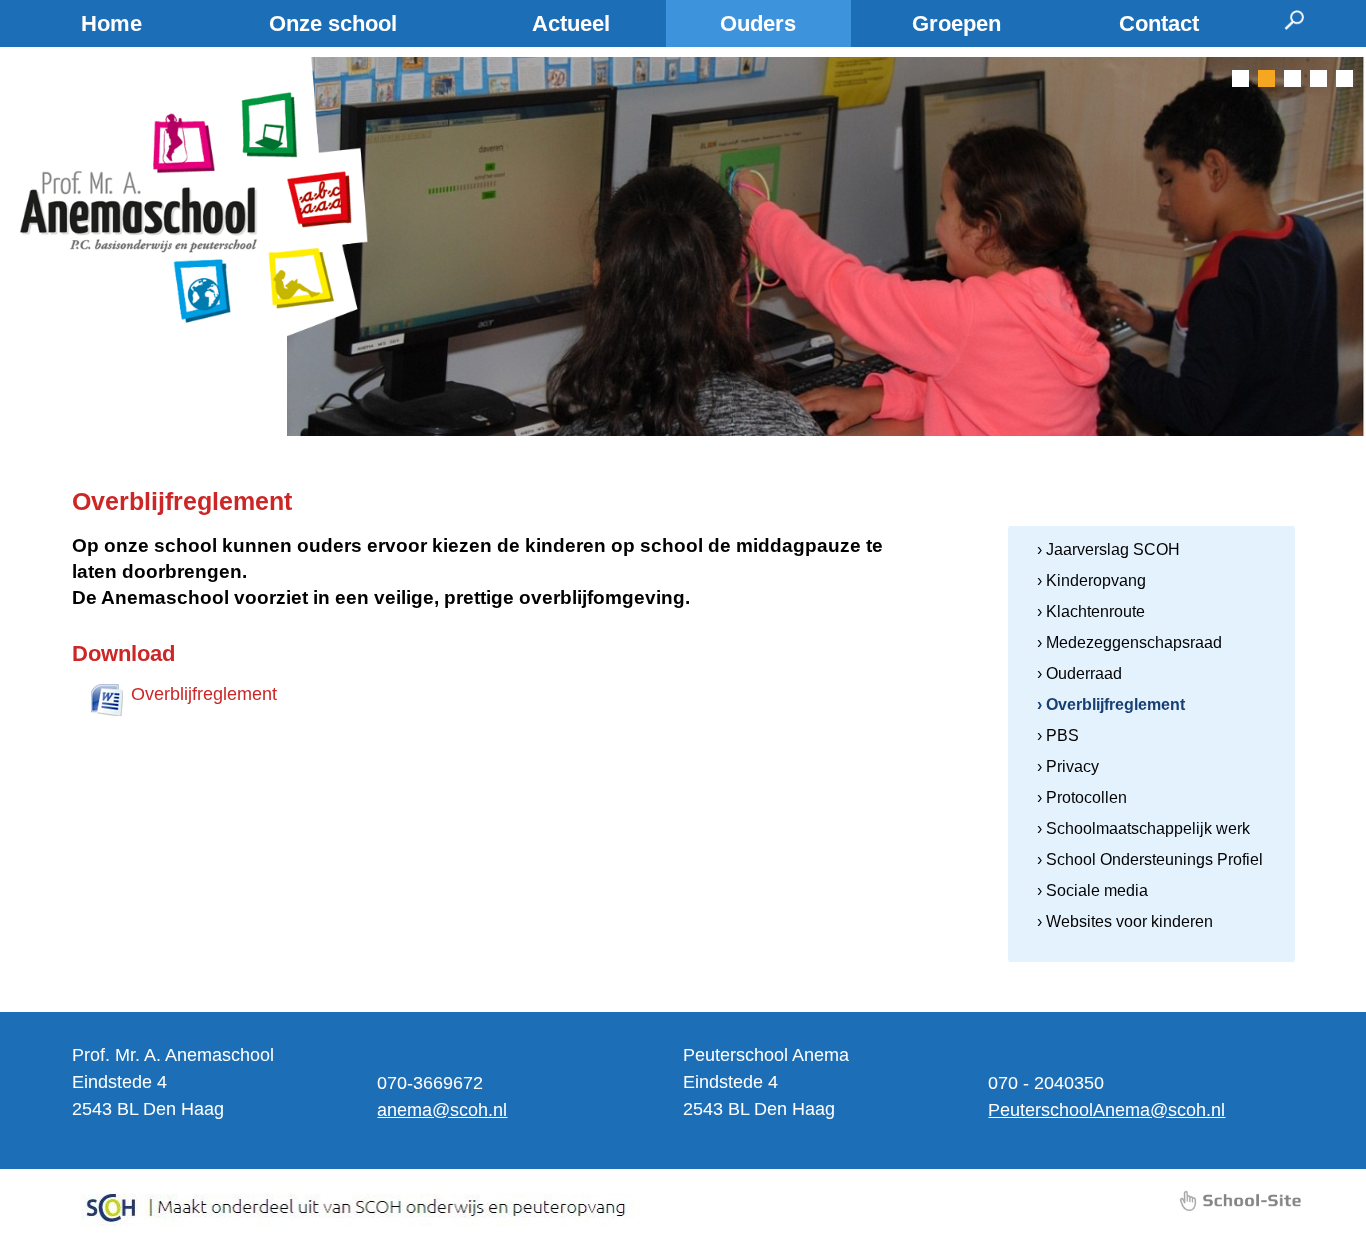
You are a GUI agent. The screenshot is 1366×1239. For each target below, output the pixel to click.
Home (111, 23)
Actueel (571, 23)
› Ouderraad (1079, 673)
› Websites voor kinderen (1125, 921)
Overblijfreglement (204, 694)
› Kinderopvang (1091, 580)
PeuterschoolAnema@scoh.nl (1106, 1110)
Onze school (333, 23)
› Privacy (1068, 766)
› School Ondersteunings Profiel (1150, 859)
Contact (1159, 23)
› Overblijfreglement (1111, 704)
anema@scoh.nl (442, 1110)
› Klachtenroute (1091, 611)
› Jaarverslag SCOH (1108, 549)
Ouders (758, 23)
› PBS (1058, 735)
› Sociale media (1092, 890)
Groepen (956, 23)
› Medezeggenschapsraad (1129, 642)
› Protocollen (1082, 797)
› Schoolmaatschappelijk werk (1143, 828)
